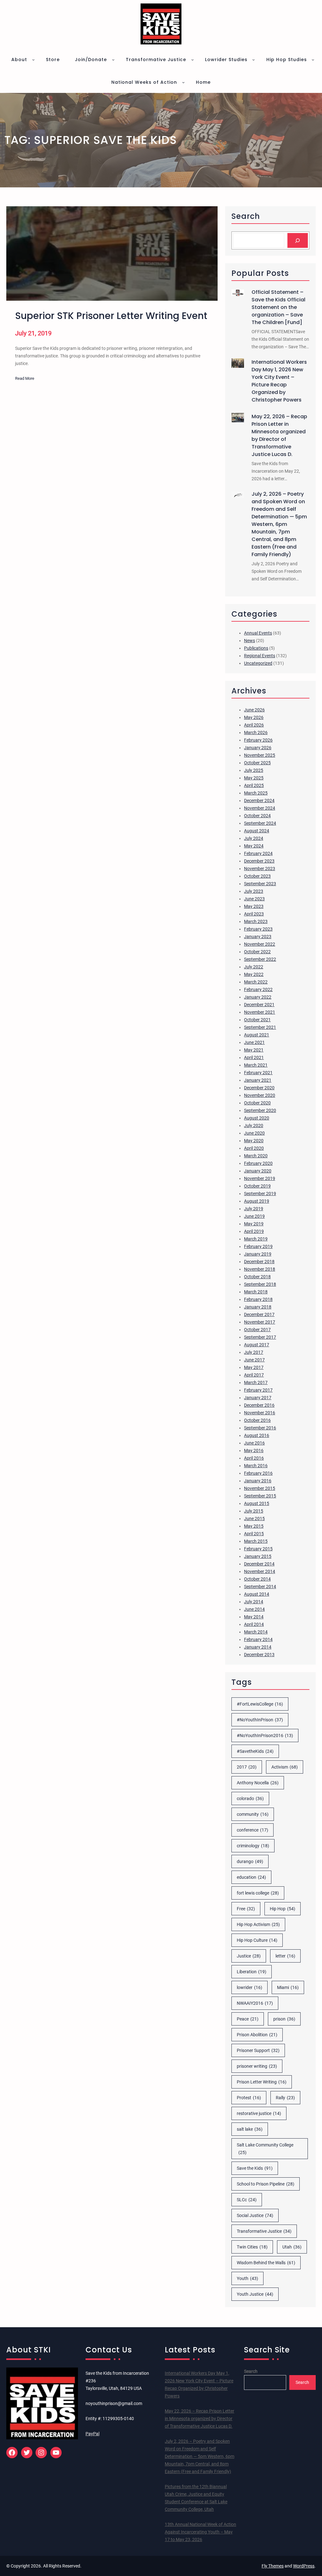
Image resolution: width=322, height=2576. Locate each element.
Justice (249, 1956)
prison (284, 2019)
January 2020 (258, 1171)
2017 (247, 1767)
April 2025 (254, 785)
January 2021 (258, 1080)
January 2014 (258, 1647)
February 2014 (258, 1639)
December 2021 (259, 1005)
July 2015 (254, 1511)
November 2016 (260, 1413)
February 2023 (258, 929)
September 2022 (260, 959)
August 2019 (257, 1201)
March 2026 (256, 732)
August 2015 (257, 1503)
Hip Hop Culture (257, 1940)
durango (250, 1861)
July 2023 (254, 891)
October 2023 (257, 876)
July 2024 (254, 838)
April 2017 (254, 1375)
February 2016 (258, 1473)
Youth (247, 2278)
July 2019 (254, 1209)
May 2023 (254, 906)
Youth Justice (255, 2294)
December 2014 (259, 1564)
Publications (256, 648)
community (253, 1814)
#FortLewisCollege (260, 1704)
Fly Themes (273, 2566)
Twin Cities (252, 2247)
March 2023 (256, 921)
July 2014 (254, 1602)
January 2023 (258, 937)
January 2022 (258, 997)
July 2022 (254, 967)
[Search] (298, 240)
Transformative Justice (264, 2231)
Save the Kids (255, 2168)
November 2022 (260, 944)
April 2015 (254, 1534)
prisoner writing (257, 2066)
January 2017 (258, 1398)
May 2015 (254, 1526)
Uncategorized (258, 663)
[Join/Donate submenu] (113, 60)
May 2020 (254, 1141)
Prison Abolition (257, 2035)
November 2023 (260, 869)
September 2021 (260, 1027)
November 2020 (260, 1095)
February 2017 (258, 1390)
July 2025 (254, 770)
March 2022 (256, 982)
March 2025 (256, 793)
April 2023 (254, 914)
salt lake (250, 2129)
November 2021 (260, 1012)
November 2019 (260, 1178)
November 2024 (260, 808)
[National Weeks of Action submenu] (183, 82)
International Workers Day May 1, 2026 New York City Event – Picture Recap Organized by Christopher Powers (279, 381)
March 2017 (256, 1382)
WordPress (304, 2566)
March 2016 (256, 1466)
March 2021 (256, 1065)
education (251, 1877)
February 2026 (258, 740)
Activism (285, 1767)
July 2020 (254, 1126)
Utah (292, 2247)
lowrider (250, 1987)
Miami (288, 1987)
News (250, 641)
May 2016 (254, 1450)
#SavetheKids (255, 1751)
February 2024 (258, 853)
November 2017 (260, 1322)
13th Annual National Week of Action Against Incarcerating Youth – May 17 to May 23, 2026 (200, 2532)
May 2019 (254, 1224)
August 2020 (257, 1118)
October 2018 (257, 1277)
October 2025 (257, 763)
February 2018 (258, 1299)
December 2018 (259, 1262)
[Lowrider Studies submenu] (253, 60)
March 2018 (256, 1292)
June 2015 (254, 1519)
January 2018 (258, 1307)
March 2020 (256, 1156)
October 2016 (257, 1420)
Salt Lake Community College (265, 2149)
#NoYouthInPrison (260, 1720)
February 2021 (258, 1073)
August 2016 (257, 1435)
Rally (285, 2098)
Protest (249, 2098)
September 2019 (260, 1194)
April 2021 (254, 1057)
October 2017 (257, 1330)
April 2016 (254, 1458)
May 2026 (254, 717)
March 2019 (256, 1239)
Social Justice (255, 2215)
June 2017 (254, 1360)
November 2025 (260, 755)
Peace (248, 2019)
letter (285, 1956)
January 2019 (258, 1254)
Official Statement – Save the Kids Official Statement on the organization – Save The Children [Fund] (278, 307)
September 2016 (260, 1428)
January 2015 (258, 1556)
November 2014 (260, 1571)
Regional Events (260, 656)
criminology (253, 1846)
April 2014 (254, 1624)
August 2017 (257, 1345)
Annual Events (258, 633)
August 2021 (257, 1035)
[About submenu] (33, 60)
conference (253, 1830)
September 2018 (260, 1284)
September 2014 (260, 1587)
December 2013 (259, 1655)
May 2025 (254, 778)
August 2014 (257, 1594)
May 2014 (254, 1617)
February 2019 (258, 1246)
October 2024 (257, 816)
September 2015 (260, 1496)
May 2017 (254, 1367)
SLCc (247, 2200)
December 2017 (259, 1314)
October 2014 (257, 1579)
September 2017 (260, 1337)
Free (246, 1909)
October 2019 (257, 1186)
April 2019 (254, 1231)
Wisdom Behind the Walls (266, 2263)
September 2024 (260, 823)
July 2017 (254, 1352)
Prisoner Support (258, 2050)
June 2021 (254, 1042)
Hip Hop (283, 1909)
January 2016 (258, 1481)
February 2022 (258, 989)
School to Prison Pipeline (266, 2184)
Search (251, 2371)
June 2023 (254, 899)
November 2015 (260, 1488)
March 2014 (256, 1632)
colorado (250, 1798)
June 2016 (254, 1443)
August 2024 (257, 831)
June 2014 (254, 1609)
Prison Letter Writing (262, 2082)
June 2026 (254, 710)
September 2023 (260, 884)
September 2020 (260, 1110)
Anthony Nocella (258, 1783)
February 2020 (258, 1163)
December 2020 (259, 1088)
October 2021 (257, 1020)
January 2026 (258, 748)
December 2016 (259, 1405)
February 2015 (258, 1549)
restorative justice (259, 2113)
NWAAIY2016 (255, 2003)
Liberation (252, 1972)
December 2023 (259, 861)
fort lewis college (258, 1893)
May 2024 (254, 846)
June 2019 (254, 1216)
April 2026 (254, 725)
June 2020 (254, 1133)
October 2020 (257, 1103)
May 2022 (254, 974)
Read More (25, 379)
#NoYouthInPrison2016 (265, 1735)
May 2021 (254, 1050)
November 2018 (260, 1269)
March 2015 (256, 1541)
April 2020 (254, 1148)
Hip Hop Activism (258, 1924)
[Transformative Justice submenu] (192, 60)
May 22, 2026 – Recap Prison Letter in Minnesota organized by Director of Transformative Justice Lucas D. (279, 435)
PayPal (92, 2434)
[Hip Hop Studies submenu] (313, 60)
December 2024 (259, 801)
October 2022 (257, 952)
